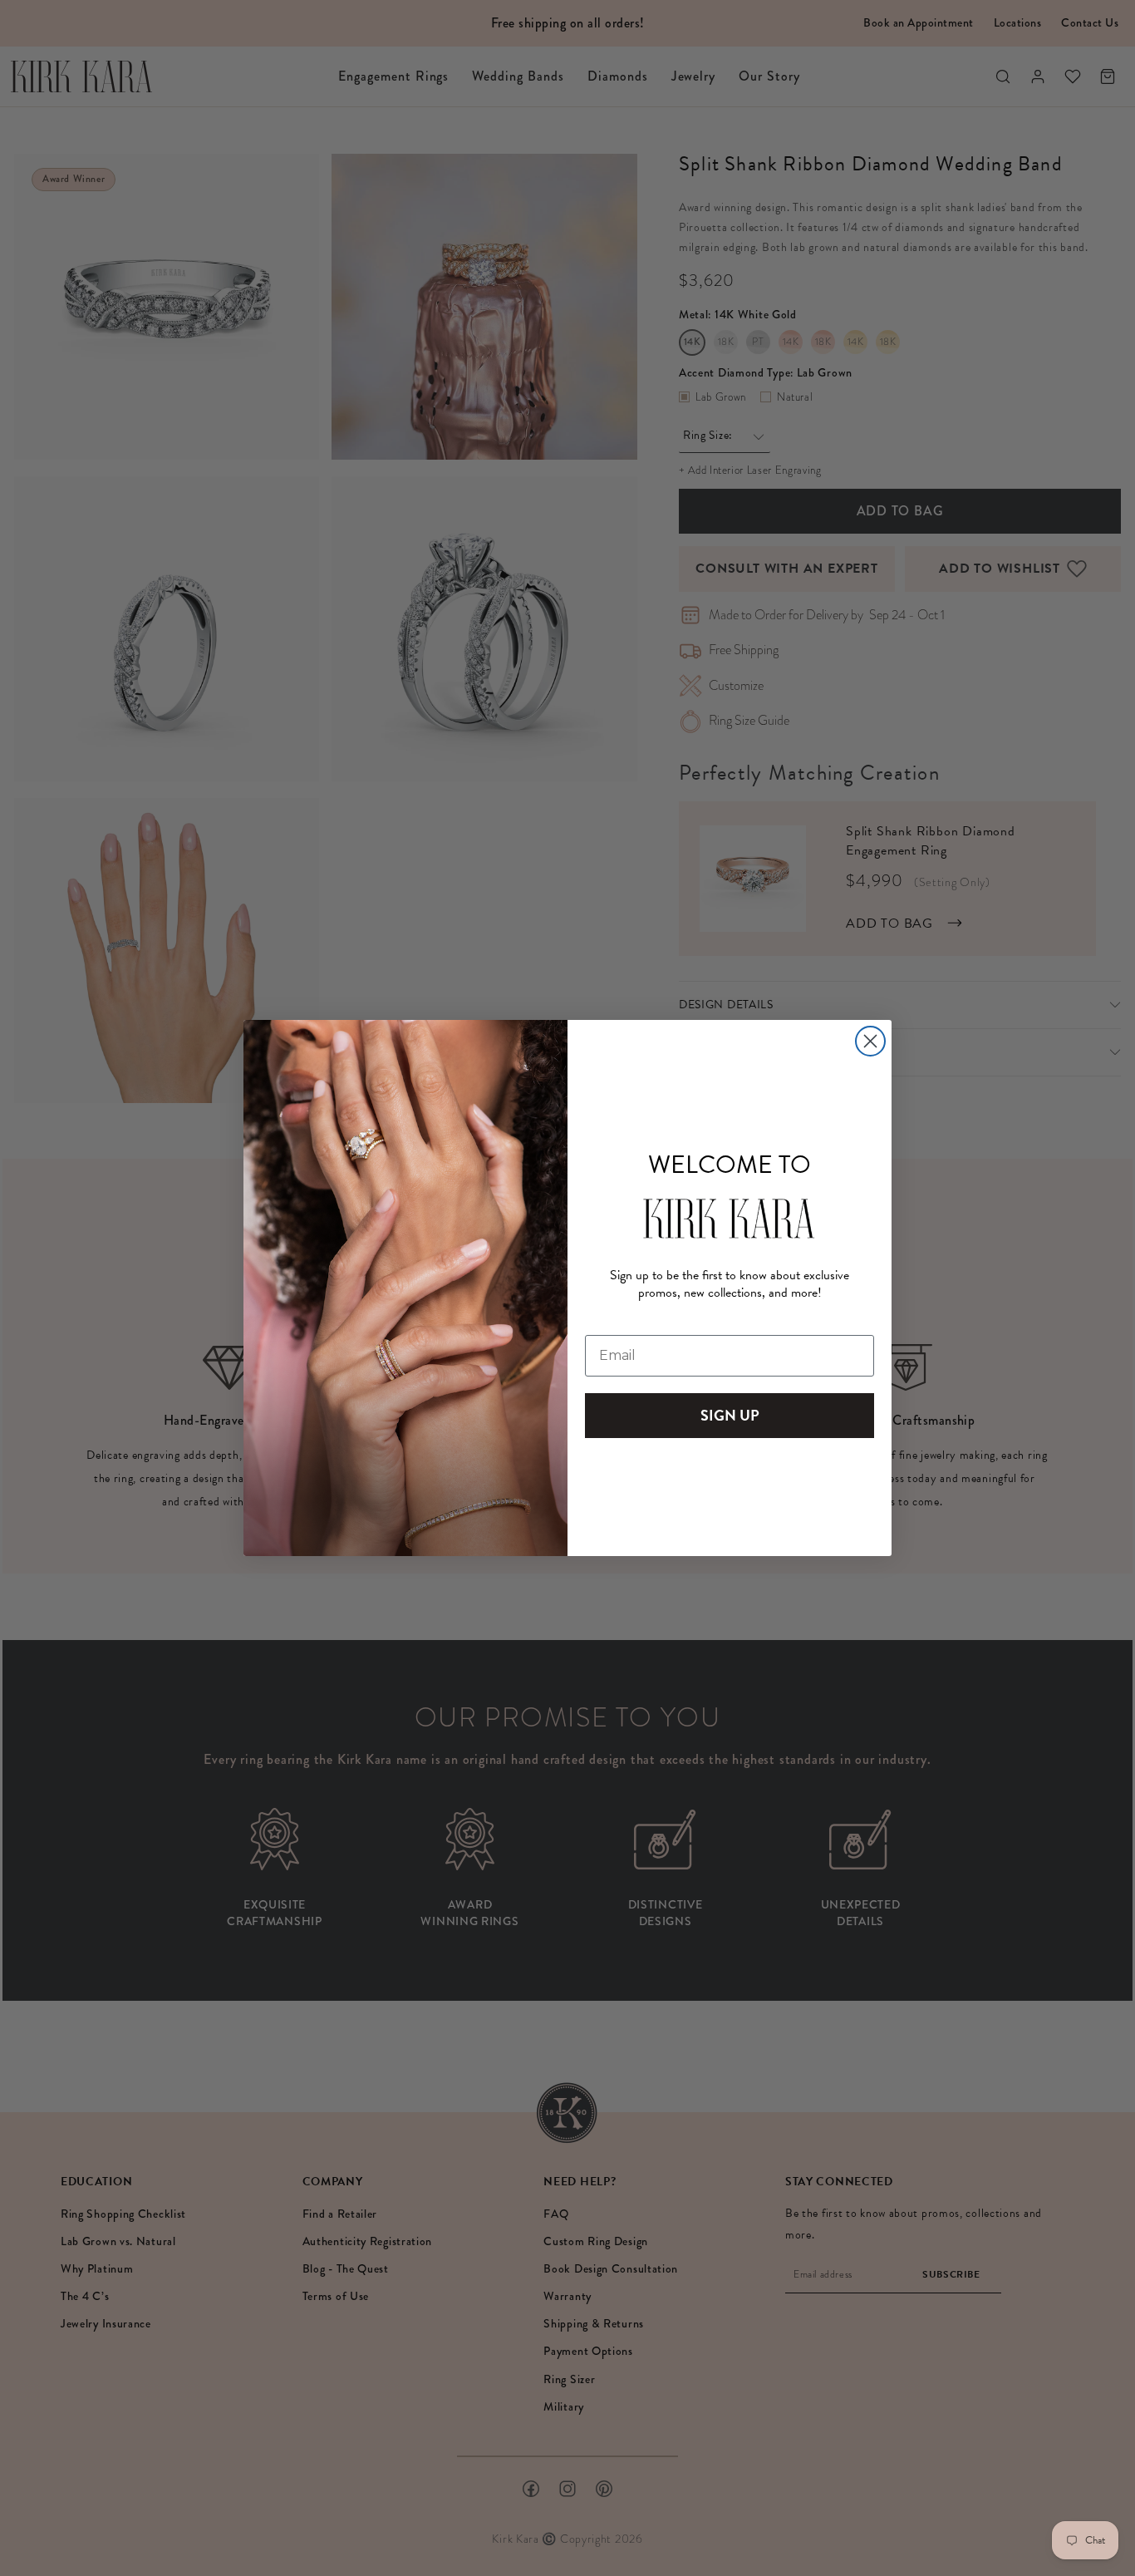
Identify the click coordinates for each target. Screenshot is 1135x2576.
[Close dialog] (870, 1041)
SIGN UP (730, 1415)
